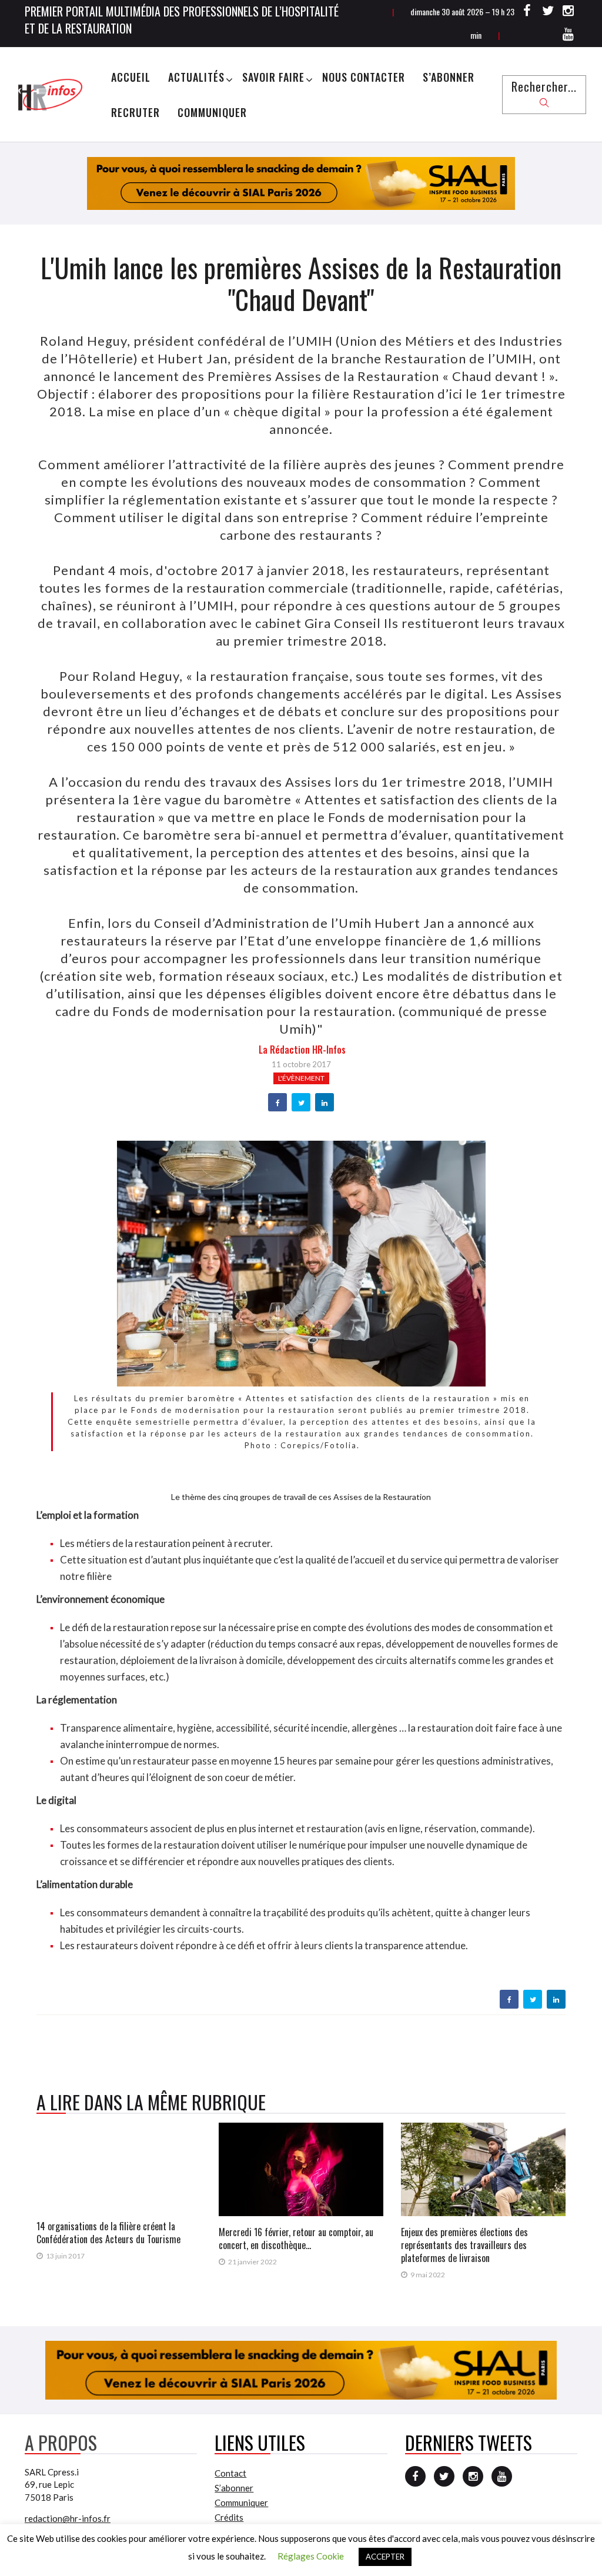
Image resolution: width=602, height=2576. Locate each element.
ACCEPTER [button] (385, 2557)
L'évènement (301, 1078)
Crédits (229, 2517)
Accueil (131, 77)
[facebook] (278, 1103)
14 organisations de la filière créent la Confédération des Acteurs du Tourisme (108, 2233)
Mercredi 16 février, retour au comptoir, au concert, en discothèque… (296, 2238)
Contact (230, 2473)
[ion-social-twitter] (548, 12)
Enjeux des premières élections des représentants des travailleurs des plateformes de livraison (464, 2245)
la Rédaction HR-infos (302, 1050)
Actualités (196, 77)
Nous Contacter (364, 77)
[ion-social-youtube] (568, 36)
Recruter (136, 112)
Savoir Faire (273, 77)
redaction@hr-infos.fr (68, 2518)
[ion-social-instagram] (568, 12)
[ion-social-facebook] (527, 12)
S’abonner (449, 77)
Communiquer (212, 112)
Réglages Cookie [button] (311, 2556)
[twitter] (301, 1103)
